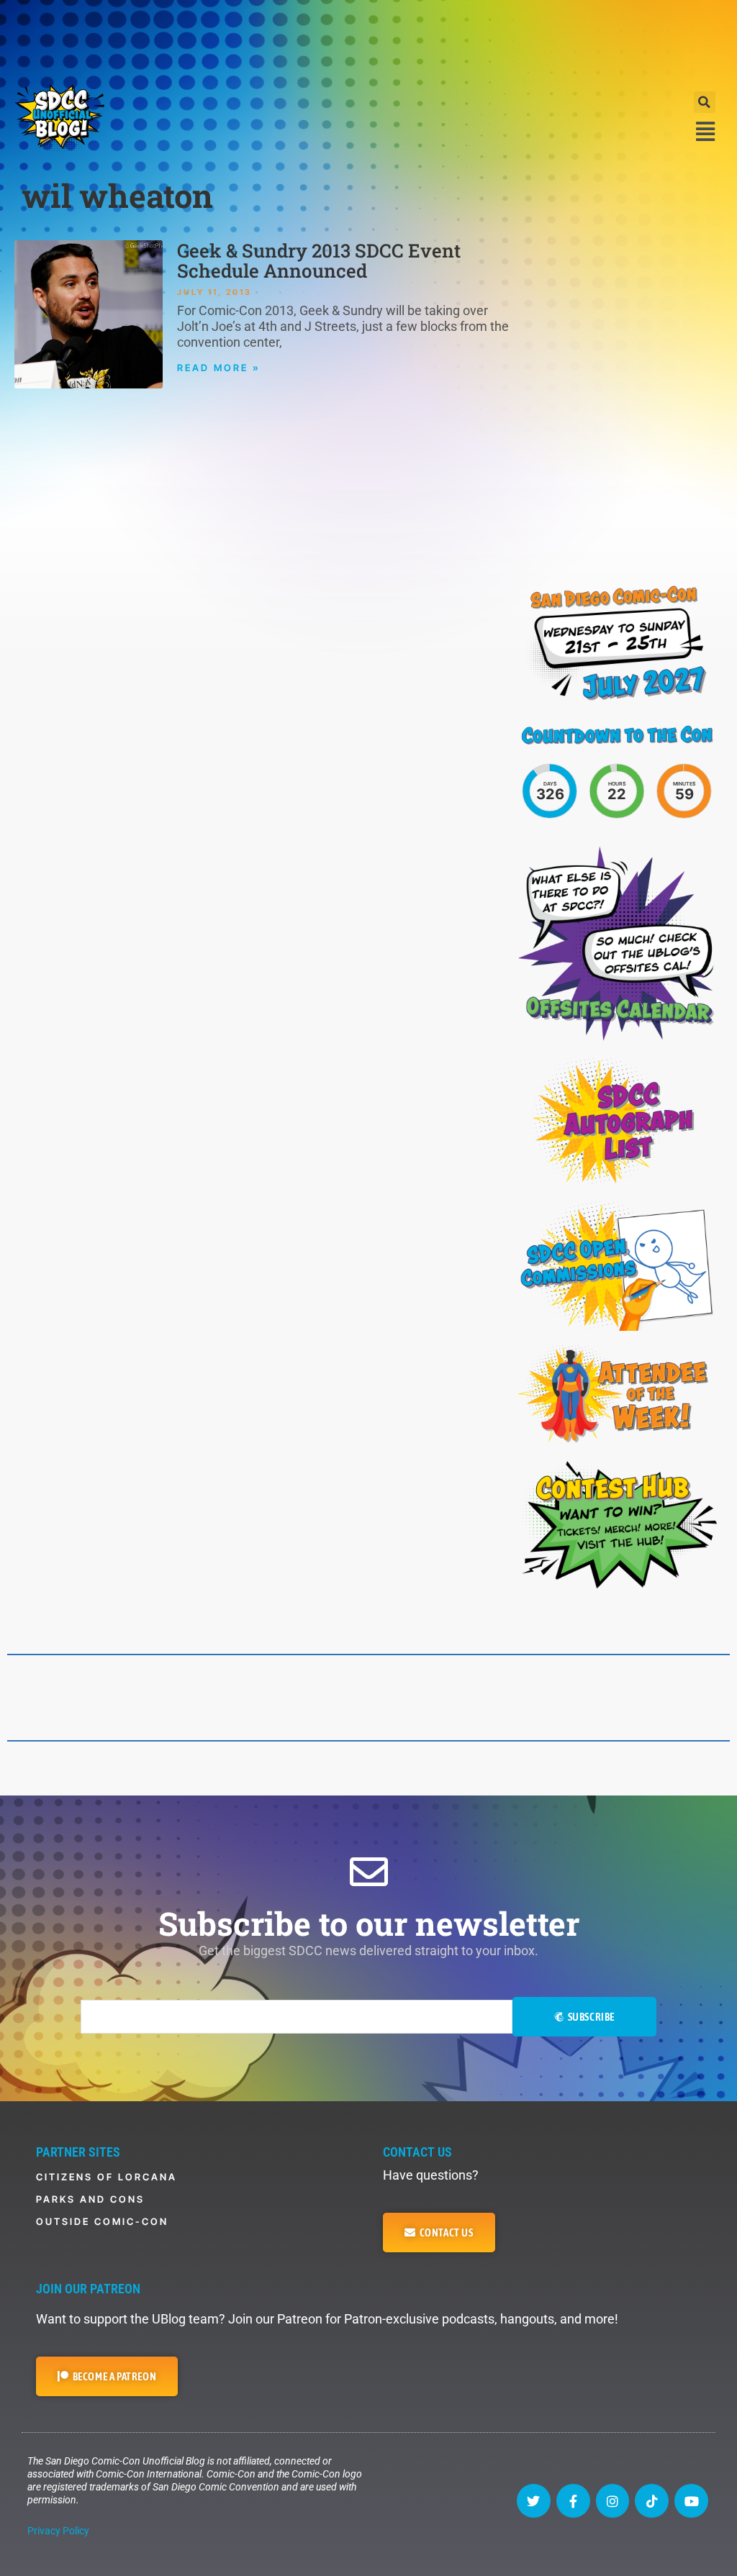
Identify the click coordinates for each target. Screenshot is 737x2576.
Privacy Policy (58, 2531)
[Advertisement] (368, 40)
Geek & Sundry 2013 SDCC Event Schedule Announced (319, 260)
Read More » (219, 368)
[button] (705, 102)
